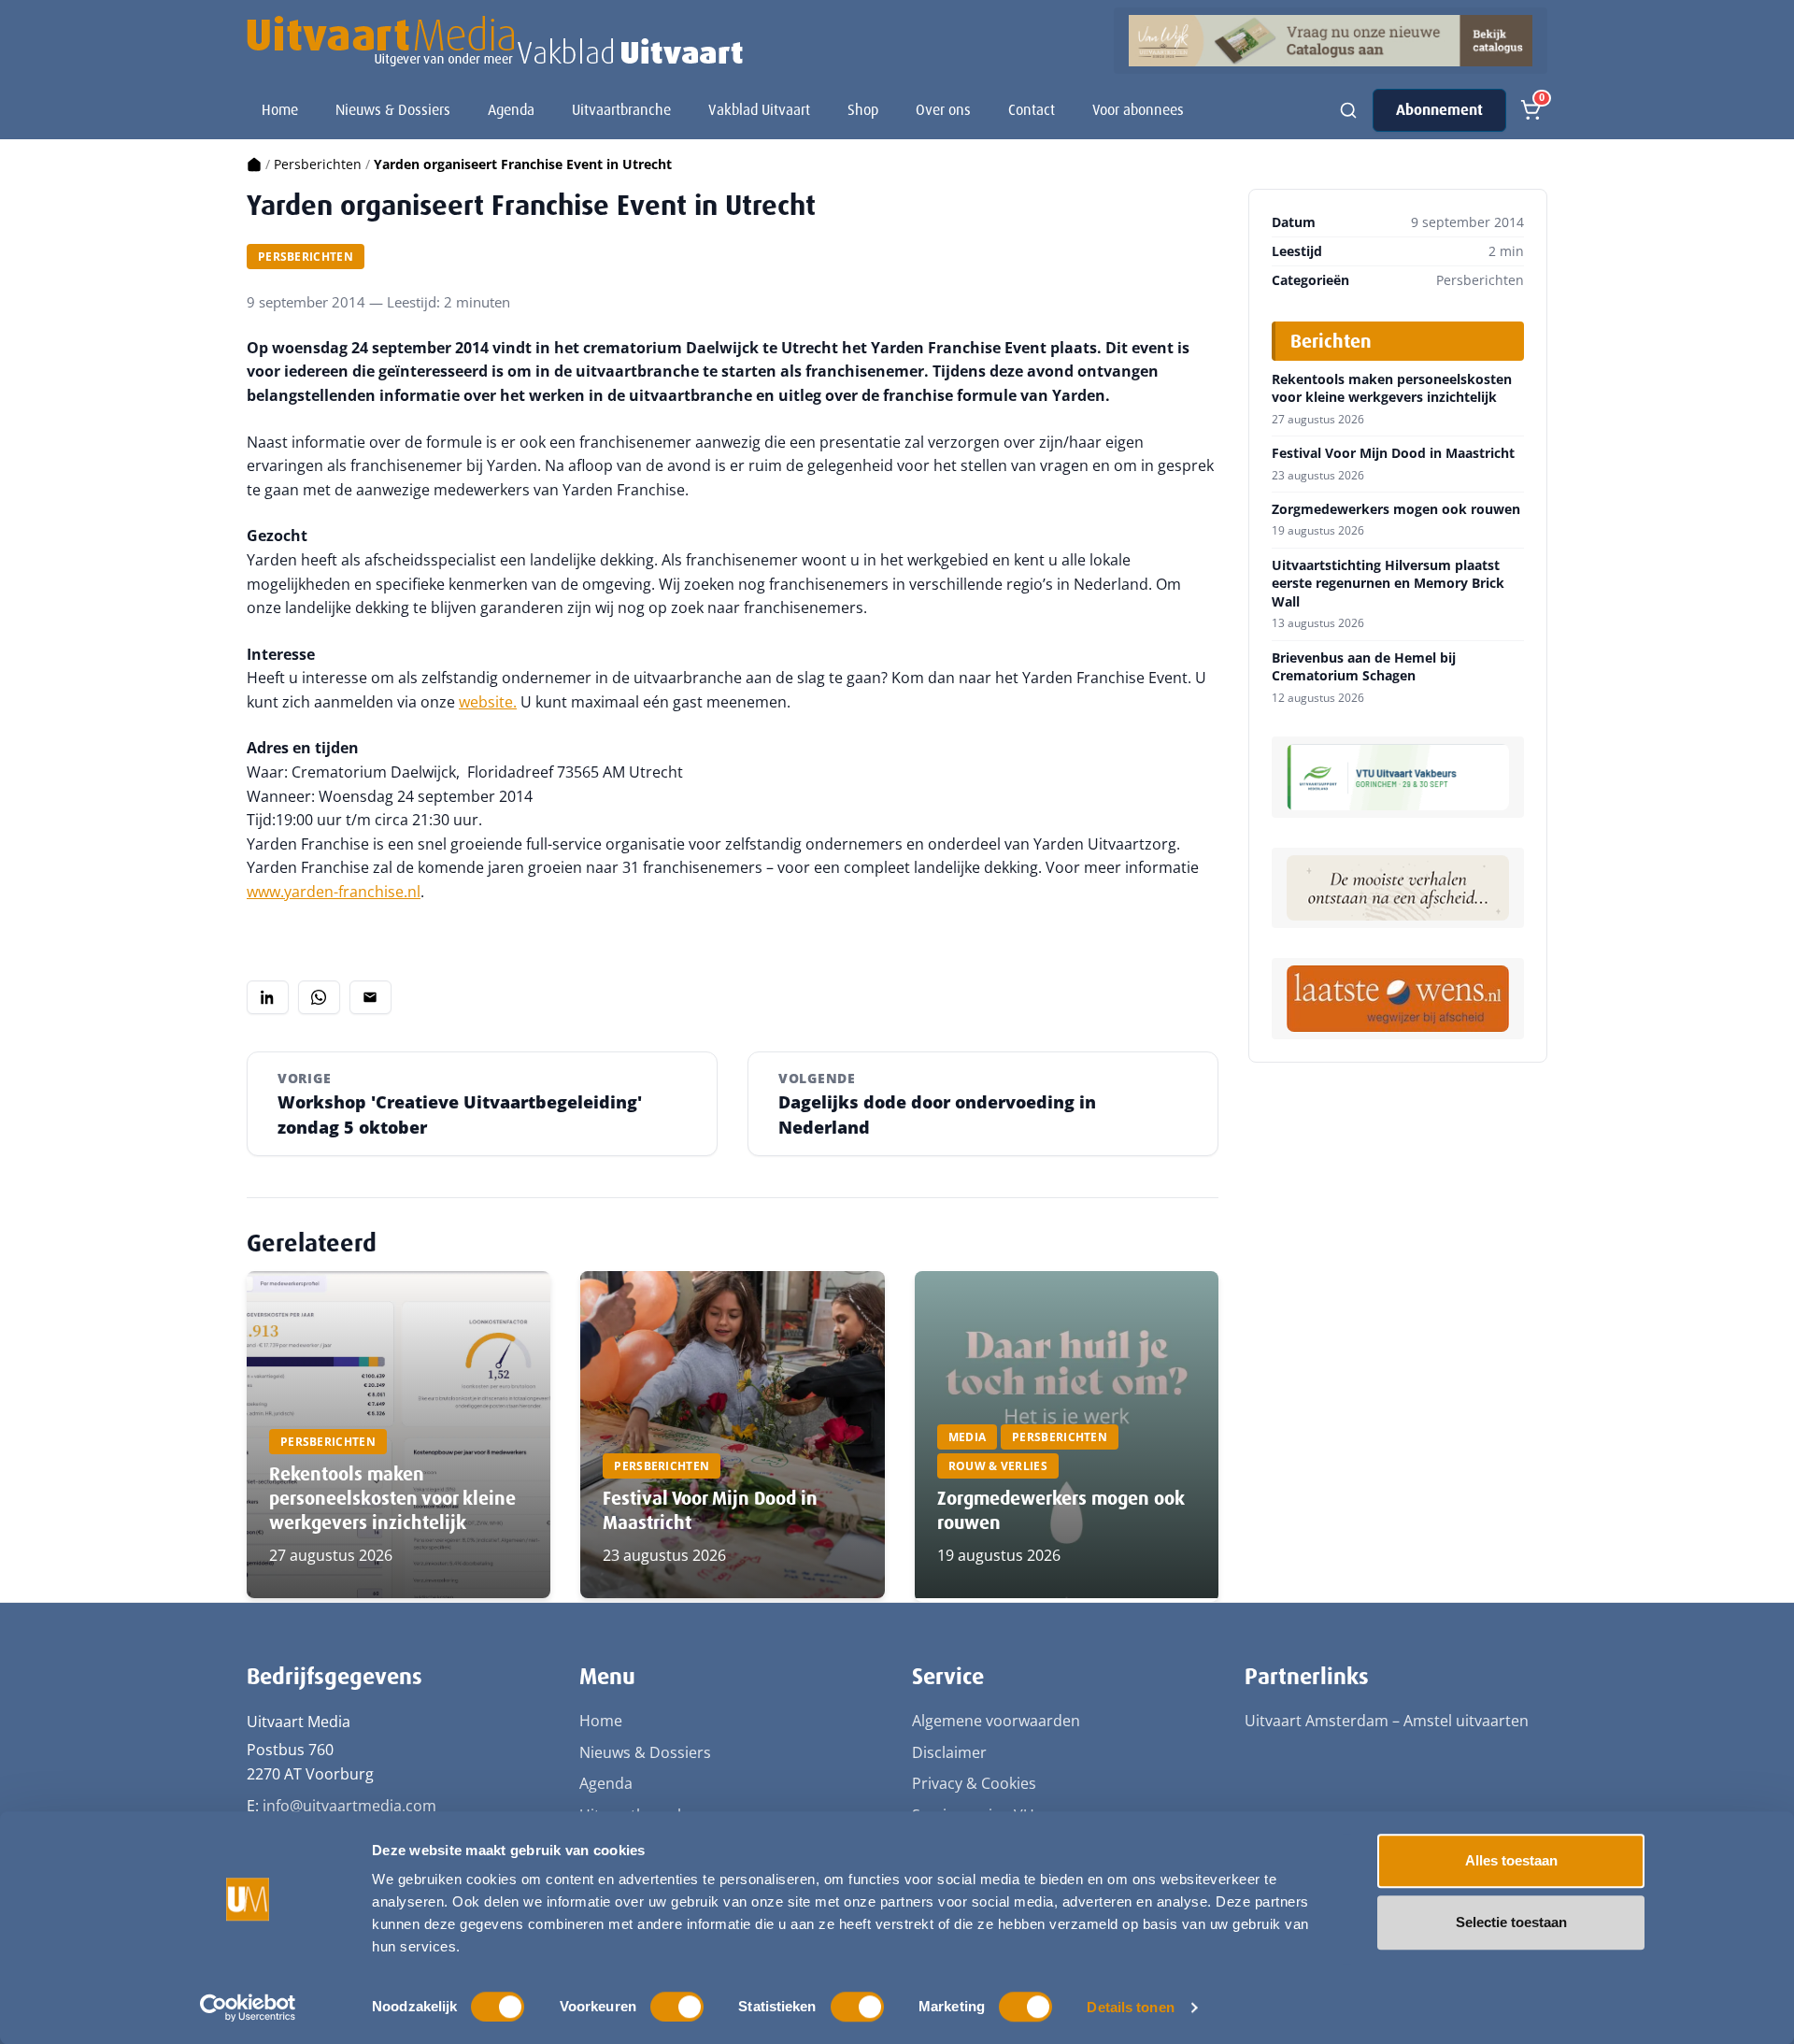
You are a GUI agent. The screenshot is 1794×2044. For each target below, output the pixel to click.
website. (488, 702)
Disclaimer (949, 1752)
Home (280, 110)
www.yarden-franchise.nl (334, 892)
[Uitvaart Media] (495, 41)
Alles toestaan (1511, 1860)
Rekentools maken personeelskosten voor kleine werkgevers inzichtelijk (392, 1498)
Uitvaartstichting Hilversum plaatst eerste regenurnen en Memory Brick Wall (1388, 584)
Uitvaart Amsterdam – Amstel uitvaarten (1387, 1721)
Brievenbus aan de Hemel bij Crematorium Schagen (1364, 667)
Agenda (511, 110)
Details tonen (1130, 2007)
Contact (1032, 110)
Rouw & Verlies (998, 1466)
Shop (863, 110)
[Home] (254, 164)
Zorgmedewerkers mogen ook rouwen (1396, 509)
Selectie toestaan (1511, 1922)
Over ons (943, 110)
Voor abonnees (1138, 110)
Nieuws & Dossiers (393, 110)
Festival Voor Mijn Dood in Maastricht (1393, 453)
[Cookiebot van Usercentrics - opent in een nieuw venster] (248, 2008)
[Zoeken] (1348, 110)
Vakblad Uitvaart (759, 110)
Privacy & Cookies (974, 1783)
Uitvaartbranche (621, 110)
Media (968, 1437)
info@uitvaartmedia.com (349, 1806)
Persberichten (318, 164)
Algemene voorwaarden (996, 1721)
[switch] (677, 2007)
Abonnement (1439, 110)
